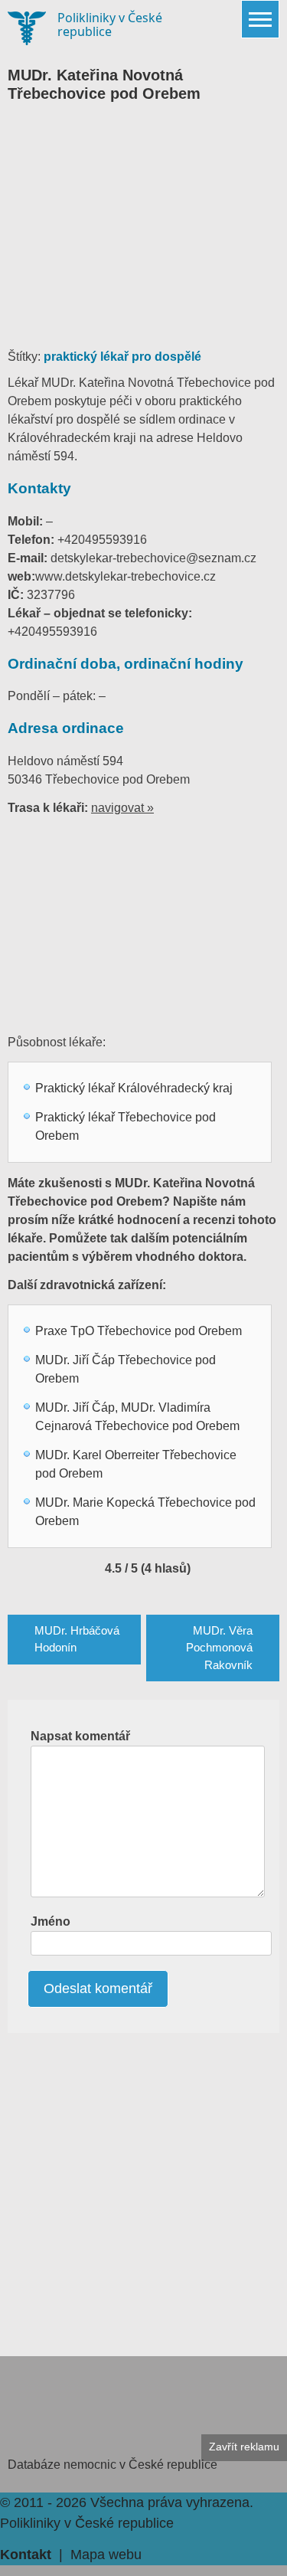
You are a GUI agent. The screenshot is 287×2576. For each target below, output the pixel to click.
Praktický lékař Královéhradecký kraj (134, 1088)
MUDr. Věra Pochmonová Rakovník (219, 1648)
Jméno (51, 1921)
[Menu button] (260, 19)
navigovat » (122, 808)
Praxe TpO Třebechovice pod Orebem (139, 1331)
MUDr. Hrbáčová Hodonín (77, 1639)
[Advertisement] (143, 233)
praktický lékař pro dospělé (122, 357)
